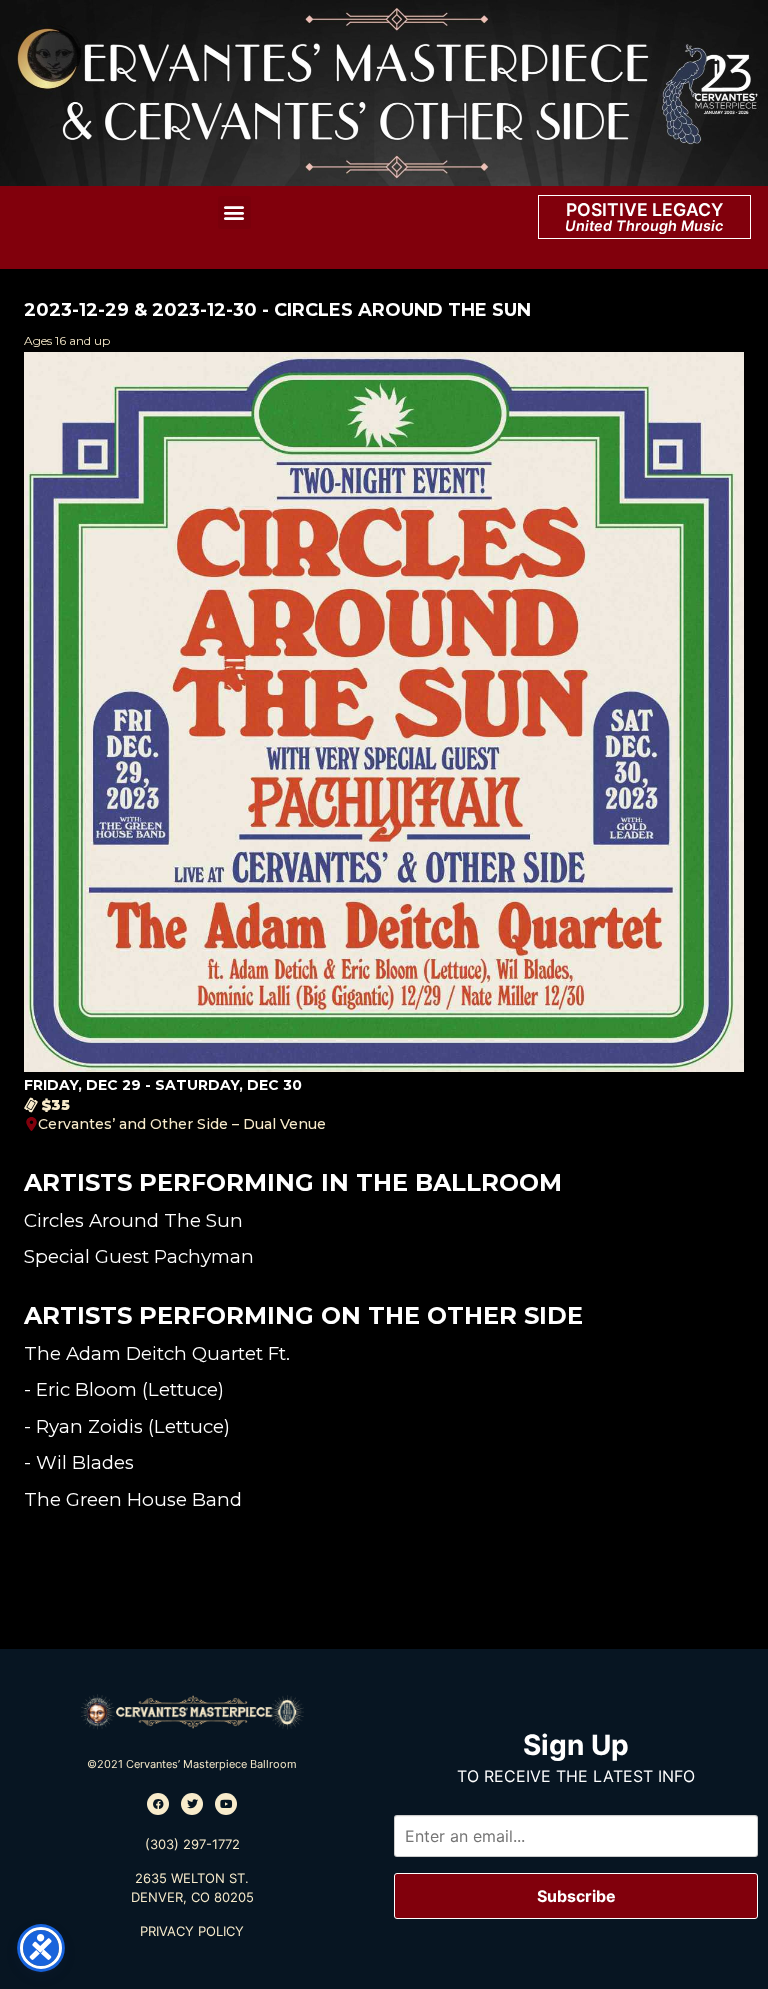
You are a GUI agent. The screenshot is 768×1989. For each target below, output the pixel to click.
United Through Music (644, 225)
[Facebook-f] (158, 1804)
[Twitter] (192, 1804)
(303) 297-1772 (192, 1844)
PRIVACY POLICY (192, 1931)
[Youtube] (226, 1804)
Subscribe (576, 1896)
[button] (234, 212)
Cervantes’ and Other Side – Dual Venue (182, 1124)
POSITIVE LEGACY (644, 209)
